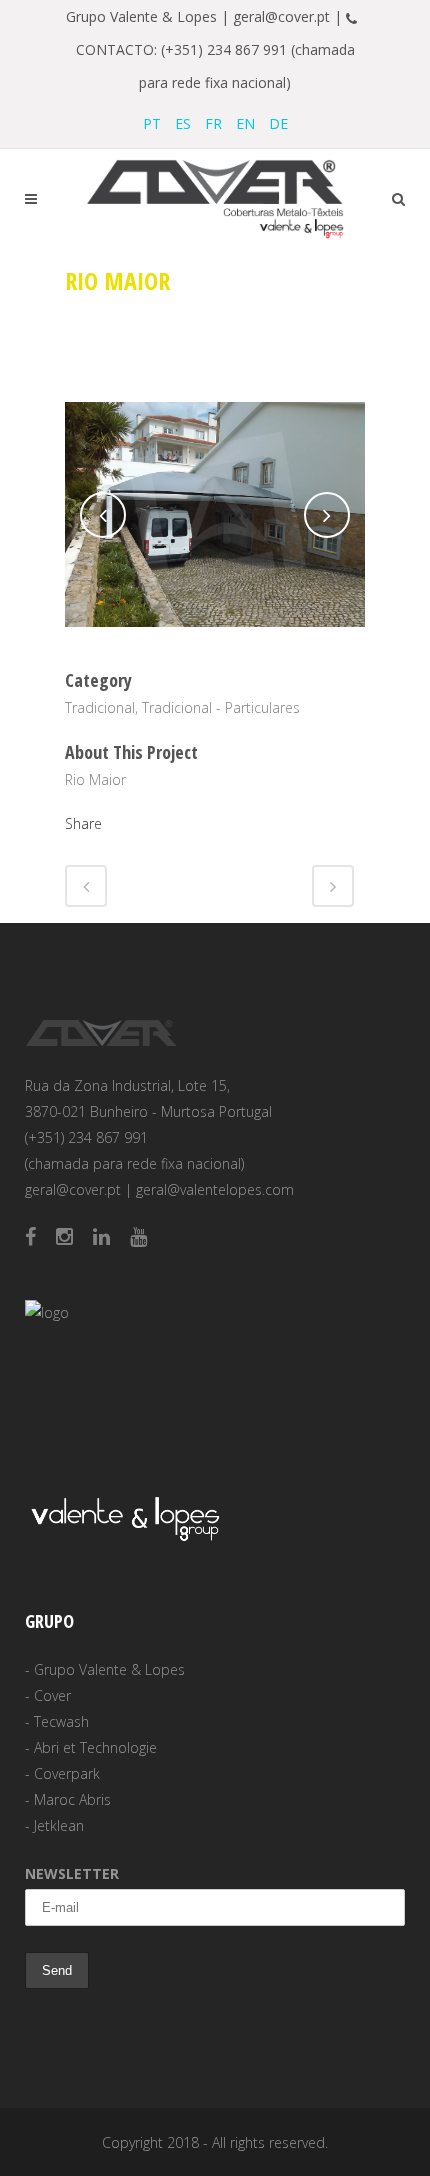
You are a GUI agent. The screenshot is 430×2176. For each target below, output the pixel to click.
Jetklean (59, 1825)
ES (183, 123)
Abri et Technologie (95, 1747)
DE (278, 123)
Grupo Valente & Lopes (109, 1669)
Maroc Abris (72, 1799)
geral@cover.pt (73, 1189)
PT (152, 123)
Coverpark (67, 1773)
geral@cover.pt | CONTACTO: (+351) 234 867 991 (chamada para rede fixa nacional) (220, 49)
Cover (52, 1695)
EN (245, 123)
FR (213, 123)
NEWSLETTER (72, 1873)
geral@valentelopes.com (215, 1189)
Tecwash (61, 1721)
